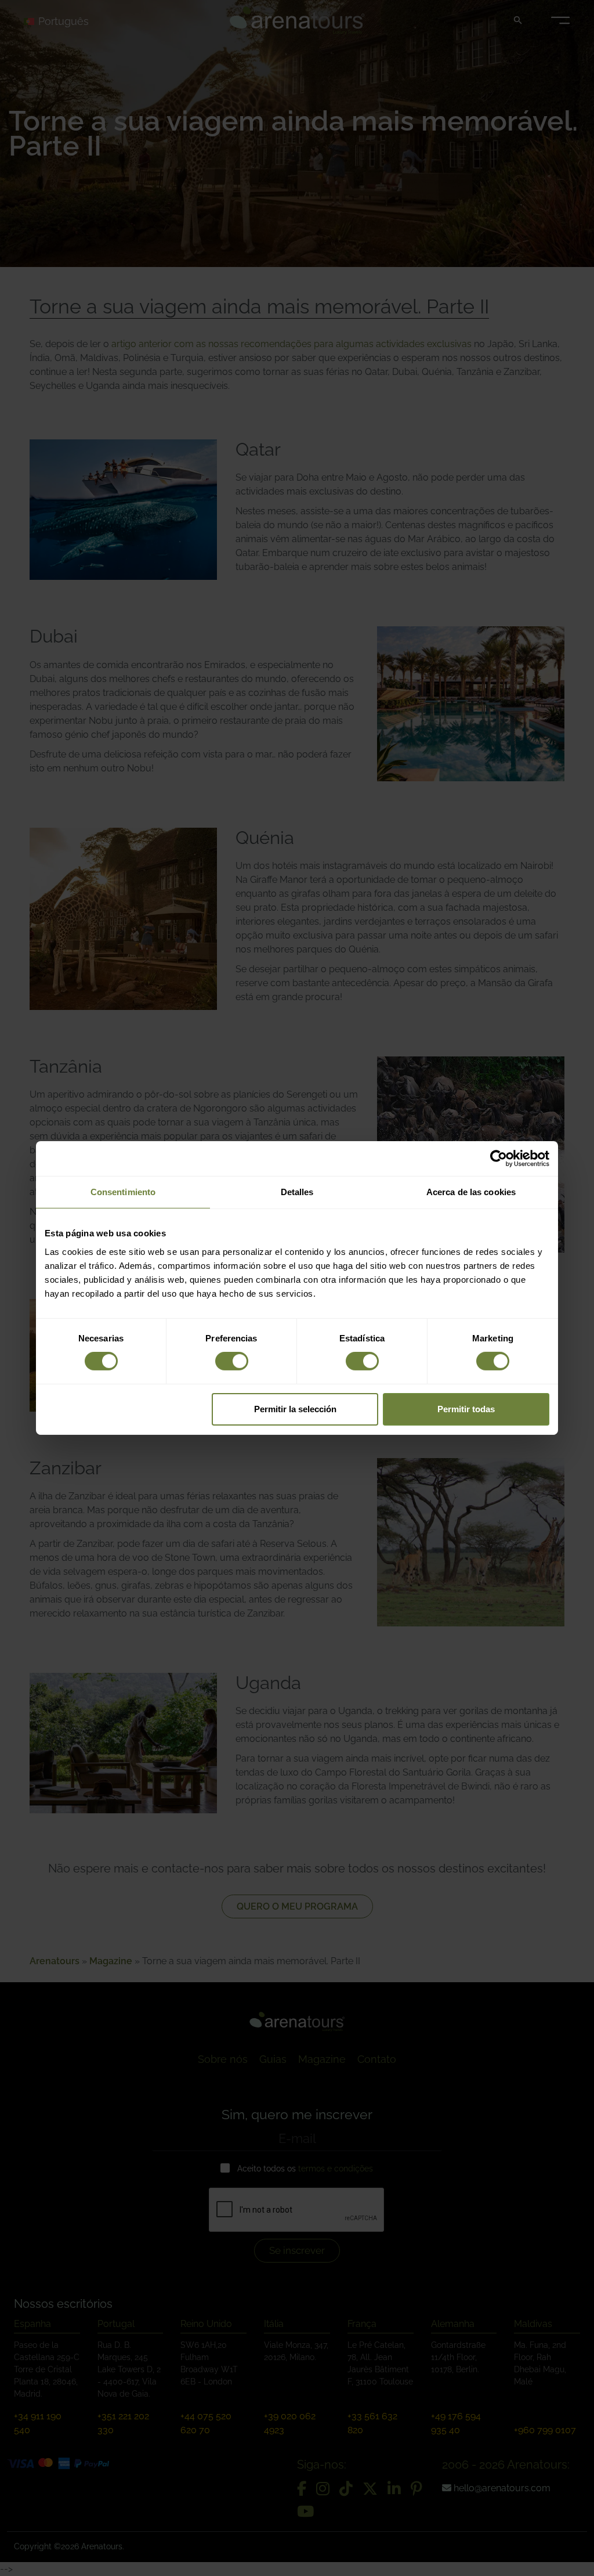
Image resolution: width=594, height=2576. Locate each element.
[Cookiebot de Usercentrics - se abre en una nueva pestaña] (499, 1159)
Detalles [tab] (297, 1192)
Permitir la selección (295, 1409)
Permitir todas (466, 1409)
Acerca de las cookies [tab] (471, 1192)
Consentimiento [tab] (123, 1192)
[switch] (232, 1361)
